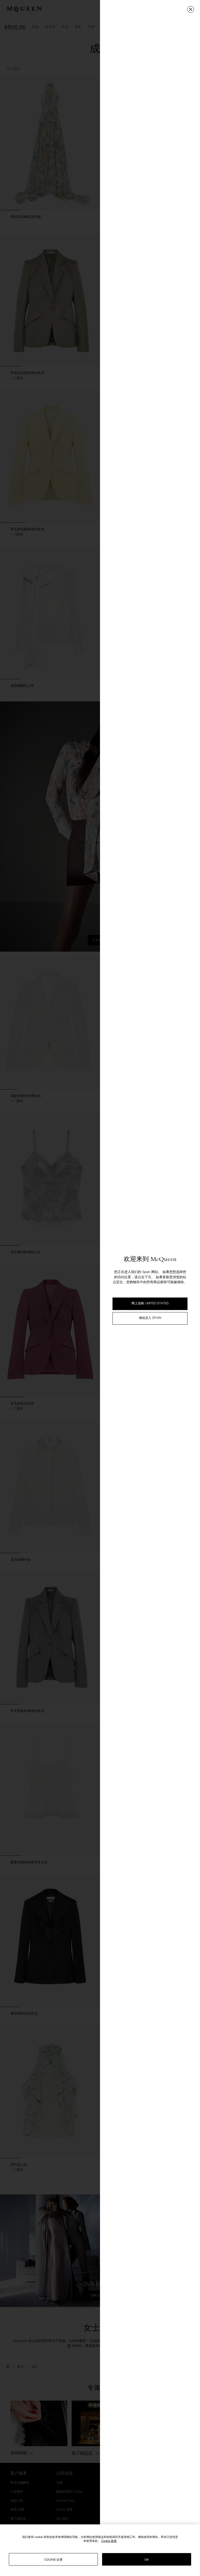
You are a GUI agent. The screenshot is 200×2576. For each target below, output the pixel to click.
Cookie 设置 (53, 2559)
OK (147, 2559)
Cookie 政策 (109, 2541)
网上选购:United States (150, 1304)
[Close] (191, 9)
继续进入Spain (150, 1318)
